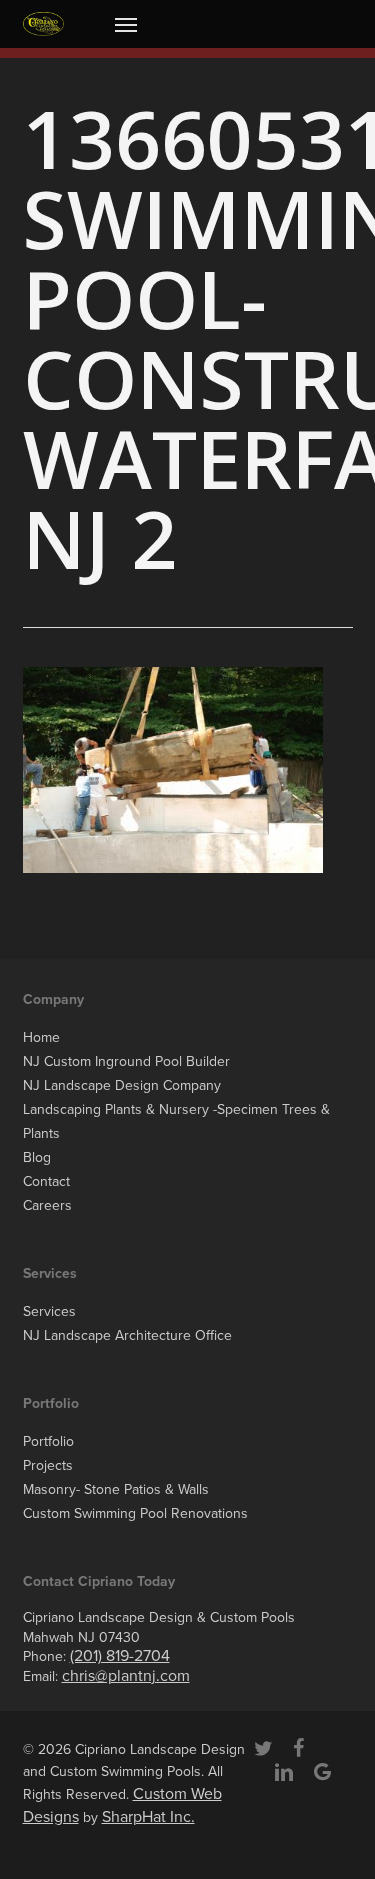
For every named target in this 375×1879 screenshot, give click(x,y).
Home (41, 1037)
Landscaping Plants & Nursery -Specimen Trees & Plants (176, 1121)
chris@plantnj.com (126, 1676)
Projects (48, 1465)
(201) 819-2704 (120, 1656)
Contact (46, 1181)
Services (49, 1311)
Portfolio (48, 1441)
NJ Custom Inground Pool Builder (126, 1061)
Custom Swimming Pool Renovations (135, 1513)
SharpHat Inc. (148, 1817)
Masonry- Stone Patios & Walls (116, 1489)
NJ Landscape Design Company (122, 1085)
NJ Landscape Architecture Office (127, 1335)
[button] (126, 24)
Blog (37, 1157)
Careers (47, 1205)
